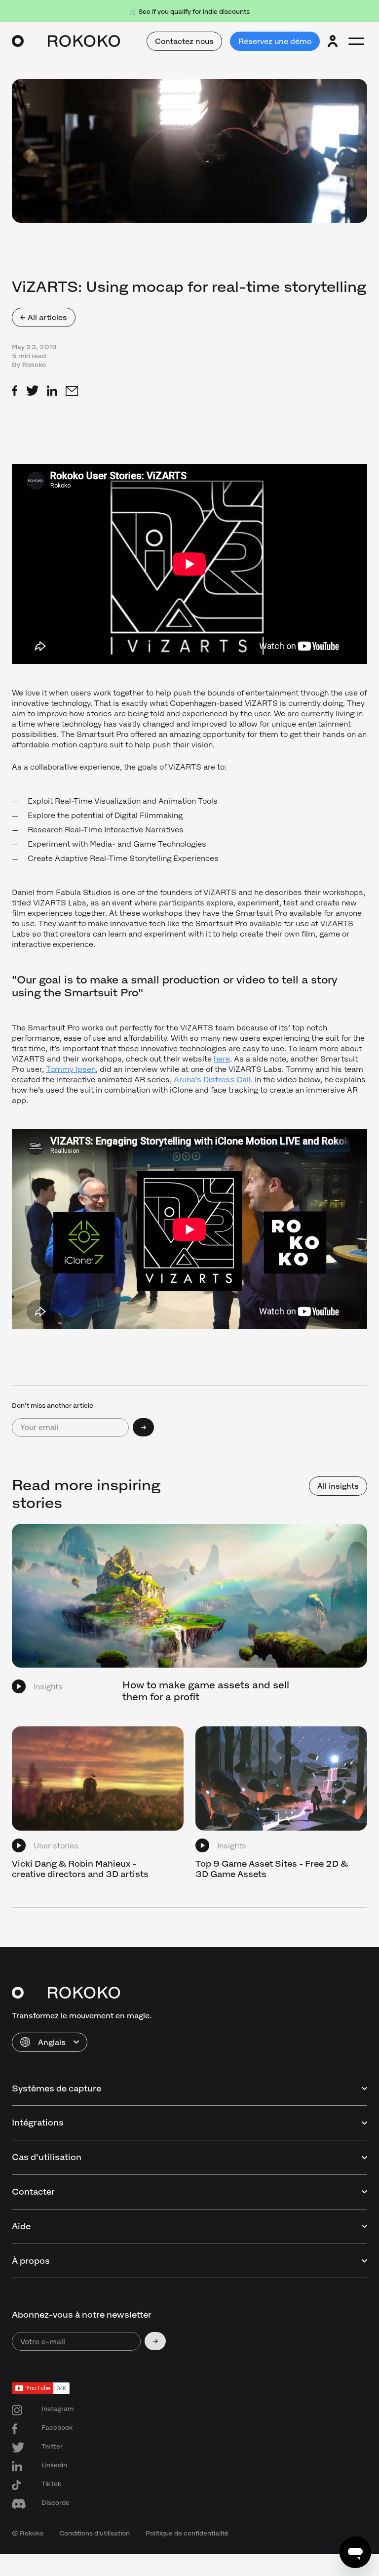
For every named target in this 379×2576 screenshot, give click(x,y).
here (222, 1059)
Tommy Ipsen (71, 1069)
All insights (338, 1486)
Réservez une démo (275, 41)
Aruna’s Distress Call (212, 1080)
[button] (50, 2042)
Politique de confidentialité (187, 2533)
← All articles (44, 317)
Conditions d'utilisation (95, 2533)
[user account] (333, 41)
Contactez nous (184, 41)
